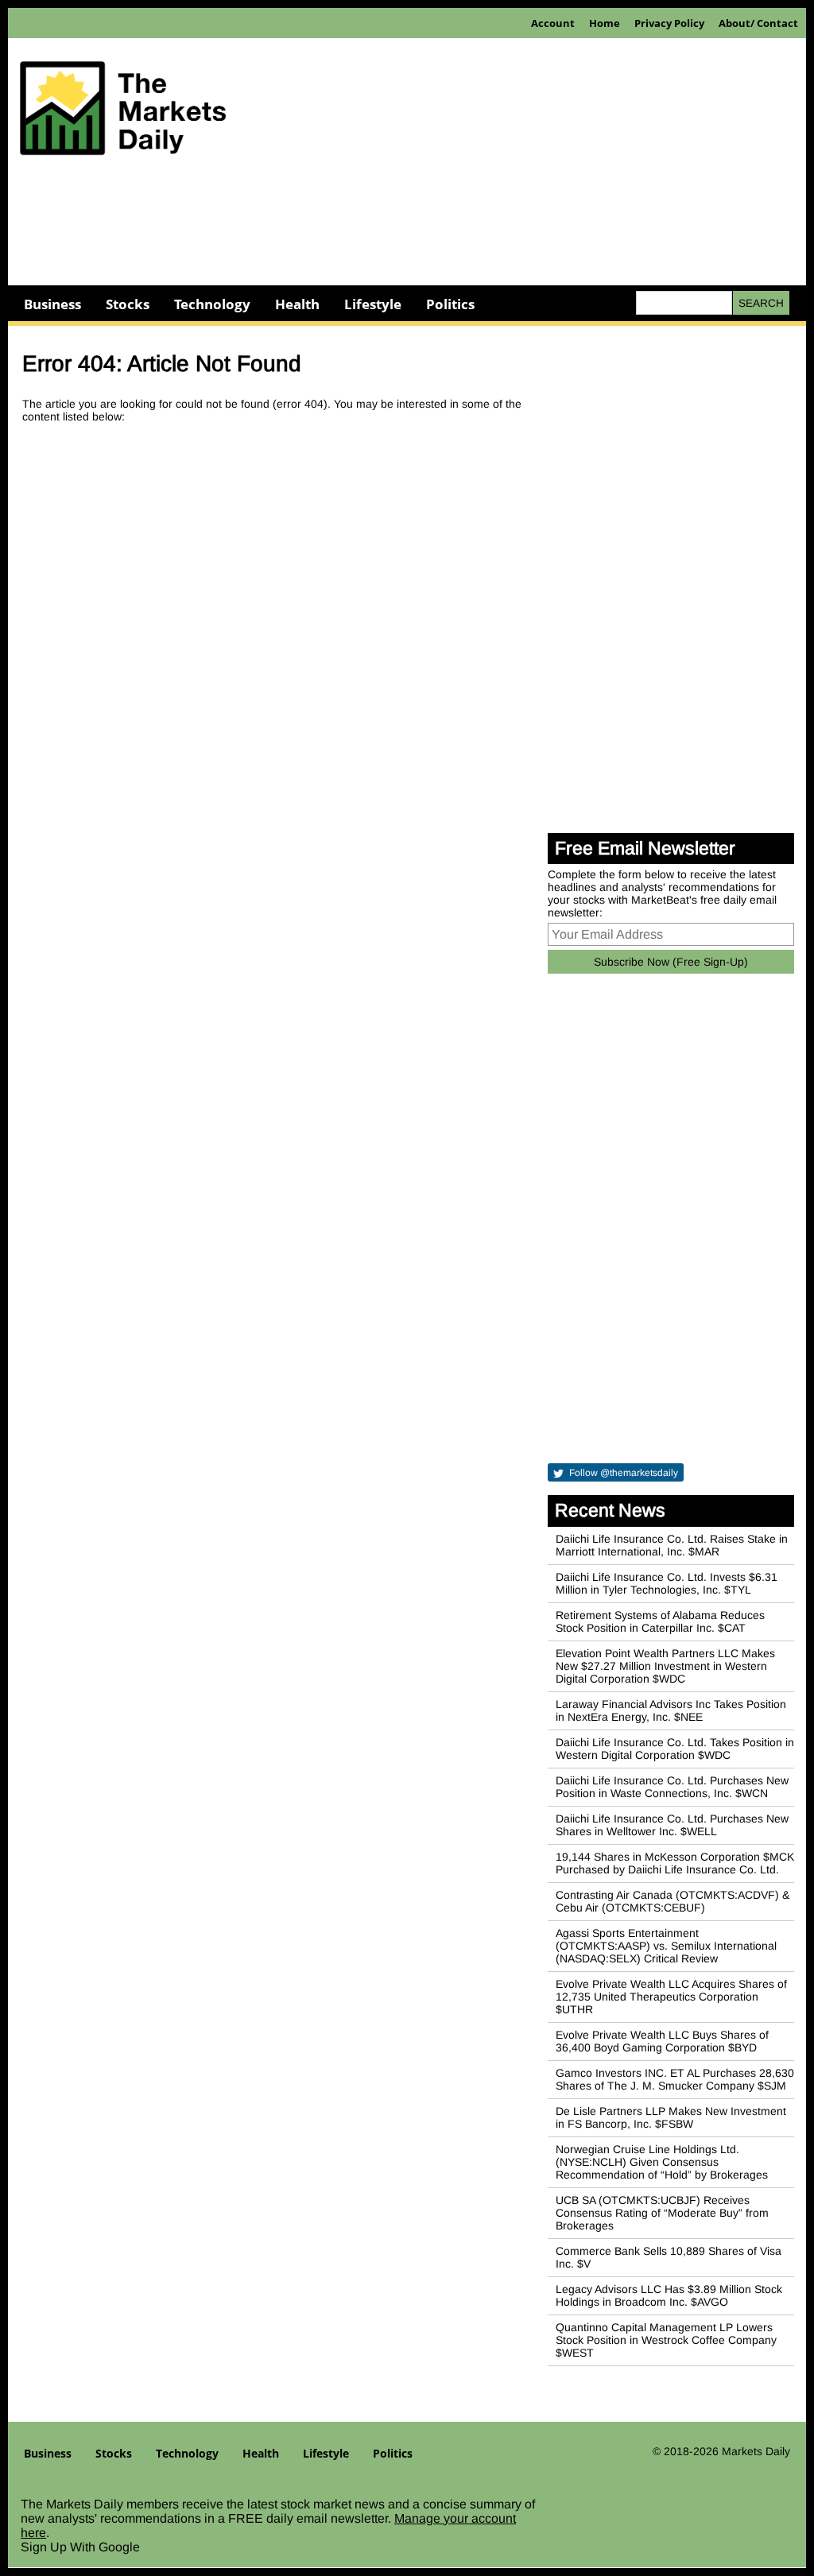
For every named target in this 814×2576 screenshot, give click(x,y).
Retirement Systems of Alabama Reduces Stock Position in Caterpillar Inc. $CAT (660, 1621)
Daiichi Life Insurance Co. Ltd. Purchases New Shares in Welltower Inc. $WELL (672, 1825)
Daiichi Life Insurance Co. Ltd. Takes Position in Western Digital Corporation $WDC (675, 1749)
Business (52, 304)
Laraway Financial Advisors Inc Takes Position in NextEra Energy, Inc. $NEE (671, 1710)
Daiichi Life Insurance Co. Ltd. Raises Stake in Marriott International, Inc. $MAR (672, 1545)
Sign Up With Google (80, 2547)
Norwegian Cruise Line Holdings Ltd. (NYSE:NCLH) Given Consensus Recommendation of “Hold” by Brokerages (662, 2162)
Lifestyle (373, 304)
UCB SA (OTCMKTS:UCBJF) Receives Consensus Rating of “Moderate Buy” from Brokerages (662, 2213)
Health (297, 304)
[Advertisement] (407, 230)
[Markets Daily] (123, 114)
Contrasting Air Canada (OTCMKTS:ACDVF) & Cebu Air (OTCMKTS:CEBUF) (673, 1901)
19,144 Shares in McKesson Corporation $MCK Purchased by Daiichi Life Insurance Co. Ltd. (675, 1863)
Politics (450, 304)
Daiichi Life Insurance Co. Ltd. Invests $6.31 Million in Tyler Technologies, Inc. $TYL (667, 1583)
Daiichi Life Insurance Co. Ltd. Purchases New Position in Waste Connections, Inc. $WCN (672, 1787)
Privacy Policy (669, 23)
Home (605, 23)
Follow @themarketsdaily (622, 1473)
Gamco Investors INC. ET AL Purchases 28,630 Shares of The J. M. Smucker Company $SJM (675, 2079)
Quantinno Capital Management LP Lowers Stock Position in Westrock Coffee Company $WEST (666, 2340)
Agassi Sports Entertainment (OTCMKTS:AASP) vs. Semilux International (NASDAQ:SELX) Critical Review (666, 1946)
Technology (212, 304)
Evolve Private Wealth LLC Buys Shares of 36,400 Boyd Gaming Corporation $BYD (662, 2041)
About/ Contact (758, 23)
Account (553, 23)
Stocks (128, 304)
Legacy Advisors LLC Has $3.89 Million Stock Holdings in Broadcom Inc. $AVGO (669, 2295)
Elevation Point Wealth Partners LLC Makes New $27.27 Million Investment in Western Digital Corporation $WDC (665, 1666)
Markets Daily (756, 2451)
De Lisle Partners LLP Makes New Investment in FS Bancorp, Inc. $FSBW (671, 2117)
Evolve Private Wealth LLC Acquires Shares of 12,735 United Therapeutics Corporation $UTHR (671, 1997)
